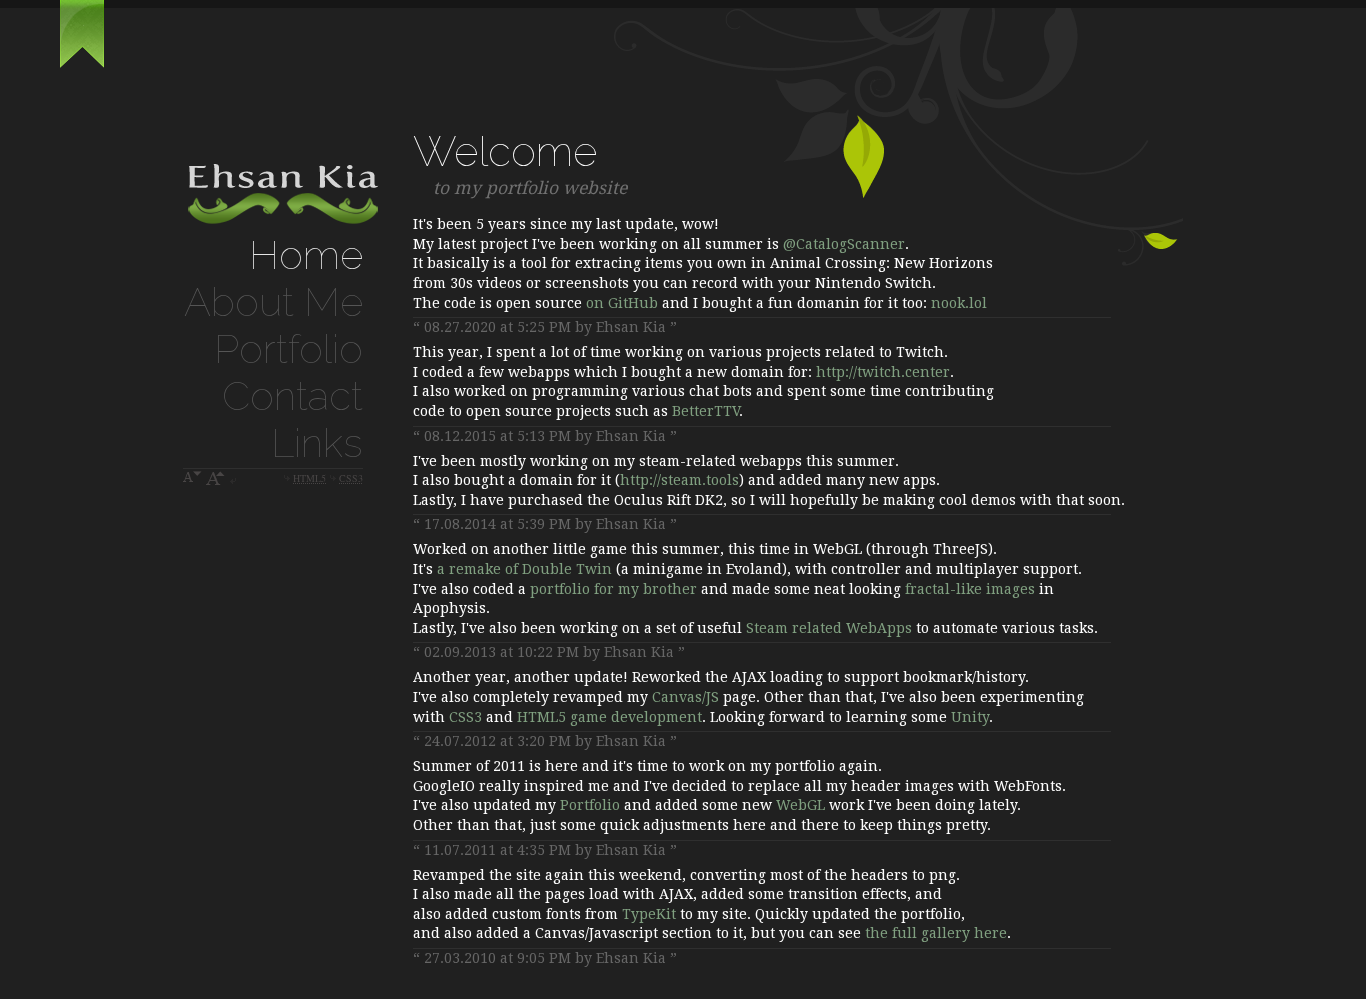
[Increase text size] (216, 478)
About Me (273, 301)
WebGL (800, 805)
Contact (292, 395)
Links (317, 442)
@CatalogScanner (844, 244)
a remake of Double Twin (524, 569)
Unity (970, 717)
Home (306, 254)
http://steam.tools (679, 480)
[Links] (82, 64)
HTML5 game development (609, 717)
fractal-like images (970, 589)
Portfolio (288, 348)
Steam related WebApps (829, 628)
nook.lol (959, 303)
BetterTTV (705, 411)
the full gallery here (936, 933)
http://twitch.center (883, 372)
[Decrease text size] (193, 478)
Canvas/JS (685, 697)
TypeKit (649, 914)
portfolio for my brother (613, 589)
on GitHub (622, 303)
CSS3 (465, 717)
